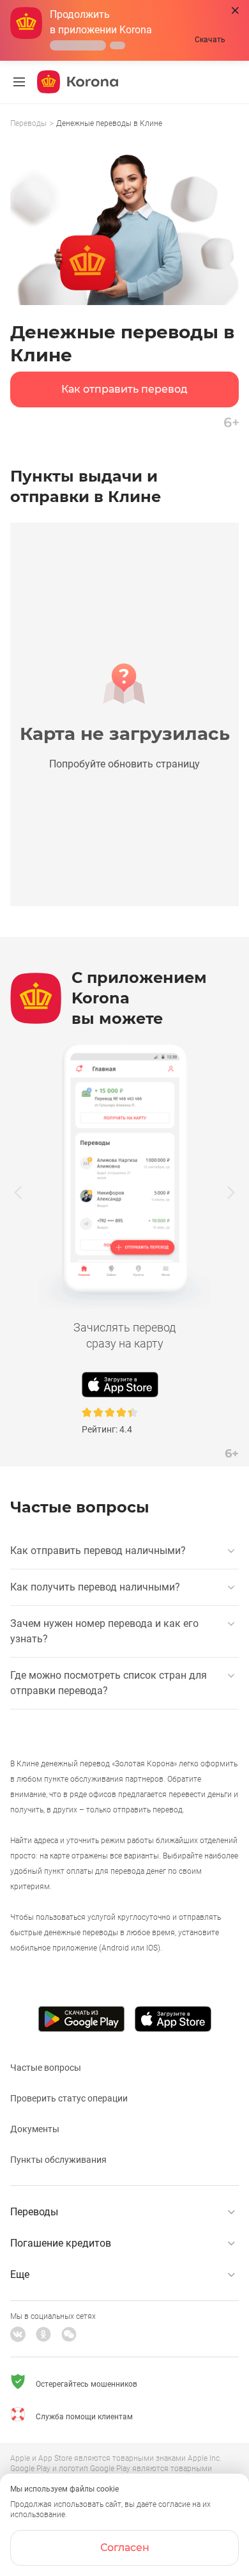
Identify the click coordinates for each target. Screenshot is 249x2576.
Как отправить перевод (124, 389)
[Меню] (19, 82)
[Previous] (18, 1192)
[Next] (231, 1192)
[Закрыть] (235, 11)
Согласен (125, 2548)
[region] (124, 124)
